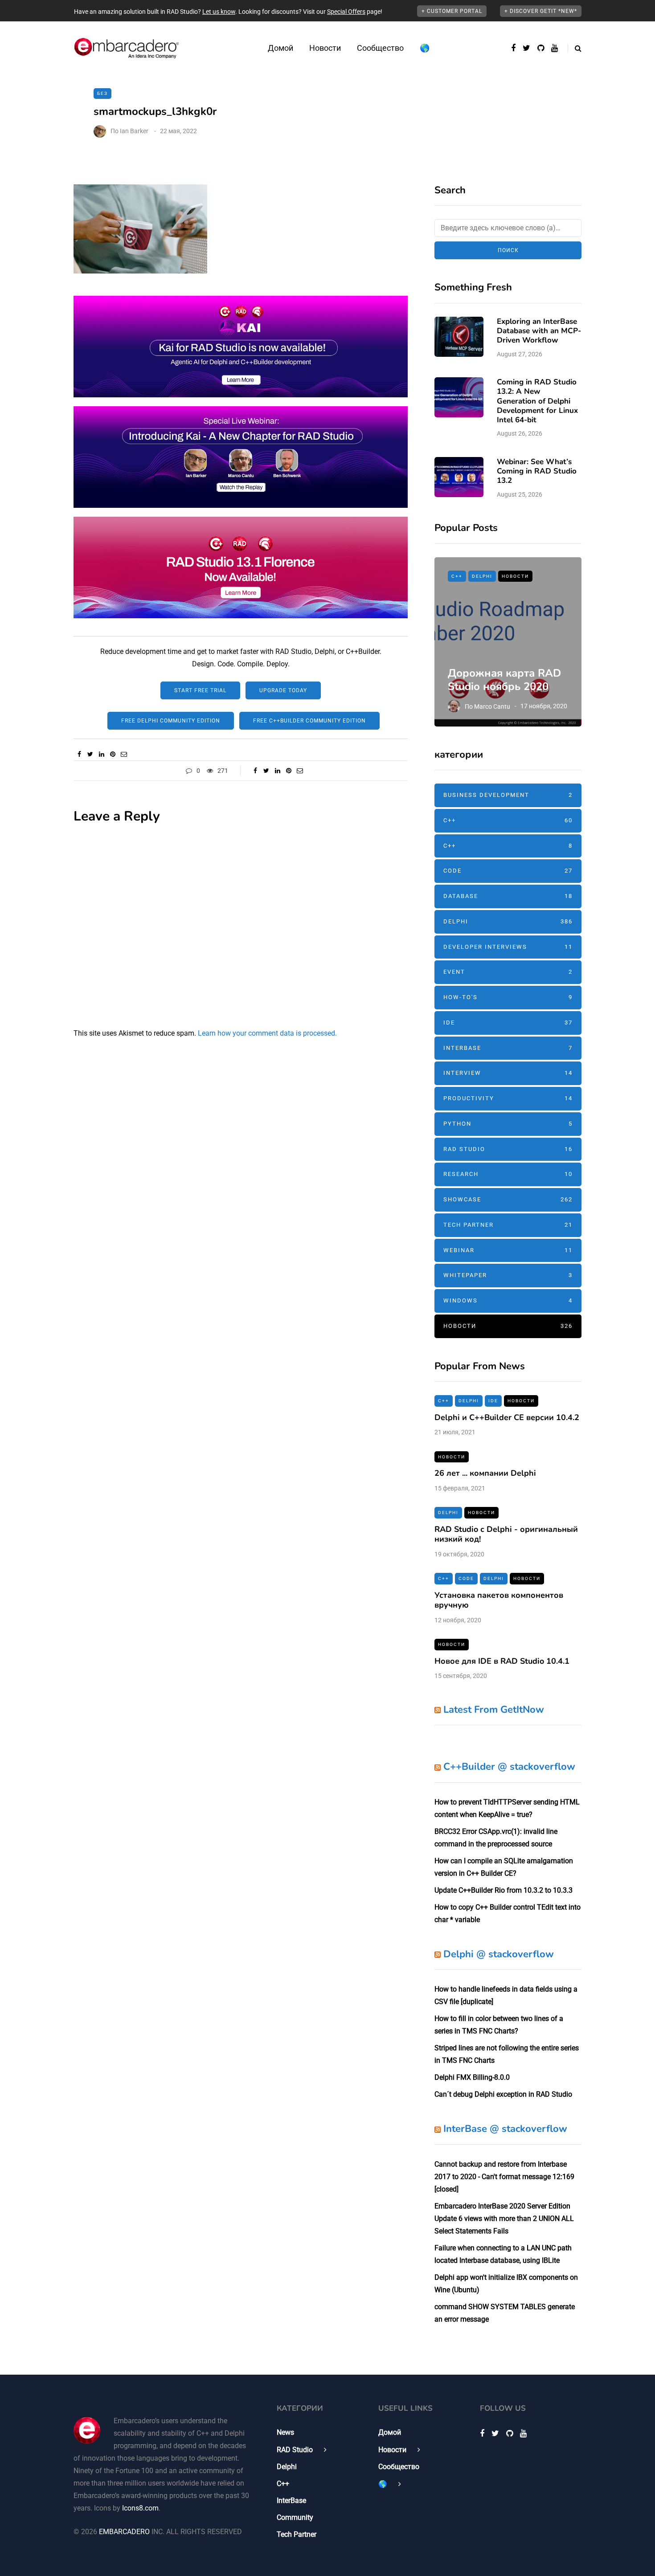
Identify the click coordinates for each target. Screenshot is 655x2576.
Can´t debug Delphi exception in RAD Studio (503, 2094)
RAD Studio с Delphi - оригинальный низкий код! (506, 1534)
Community (295, 2517)
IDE (508, 1023)
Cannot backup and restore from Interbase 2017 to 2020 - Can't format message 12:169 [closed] (504, 2177)
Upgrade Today (283, 690)
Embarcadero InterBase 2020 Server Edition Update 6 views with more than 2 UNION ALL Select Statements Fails (504, 2219)
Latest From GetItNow (494, 1710)
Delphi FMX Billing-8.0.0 (472, 2077)
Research (508, 1174)
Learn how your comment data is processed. (267, 1033)
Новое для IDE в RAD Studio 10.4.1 (502, 1661)
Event (508, 972)
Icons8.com (140, 2508)
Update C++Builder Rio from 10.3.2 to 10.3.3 (504, 1890)
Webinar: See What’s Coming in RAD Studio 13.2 (537, 471)
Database (508, 896)
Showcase (508, 1199)
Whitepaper (508, 1275)
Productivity (508, 1098)
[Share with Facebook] (79, 754)
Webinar (508, 1250)
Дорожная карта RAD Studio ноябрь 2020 (504, 680)
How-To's (508, 997)
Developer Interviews (508, 947)
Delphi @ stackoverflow (499, 1954)
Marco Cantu (492, 706)
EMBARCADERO (124, 2532)
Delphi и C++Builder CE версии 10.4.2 (507, 1417)
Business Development (508, 795)
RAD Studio (508, 1149)
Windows (508, 1300)
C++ (457, 576)
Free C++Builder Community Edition (309, 721)
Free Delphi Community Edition (171, 721)
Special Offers (346, 12)
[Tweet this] (90, 754)
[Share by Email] (124, 754)
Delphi (482, 576)
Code (508, 871)
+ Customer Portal (452, 11)
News (285, 2432)
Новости (325, 48)
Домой (280, 48)
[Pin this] (113, 754)
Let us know (219, 12)
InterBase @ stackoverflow (505, 2129)
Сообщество (380, 48)
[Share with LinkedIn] (101, 754)
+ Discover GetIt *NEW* (541, 11)
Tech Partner (508, 1225)
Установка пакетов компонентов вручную (499, 1600)
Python (508, 1124)
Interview (508, 1073)
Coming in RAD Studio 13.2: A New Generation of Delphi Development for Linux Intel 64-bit (537, 401)
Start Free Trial (200, 690)
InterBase (508, 1048)
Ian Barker (134, 131)
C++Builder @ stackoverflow (509, 1767)
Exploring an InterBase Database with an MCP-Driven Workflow (539, 331)
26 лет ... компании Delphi (485, 1473)
